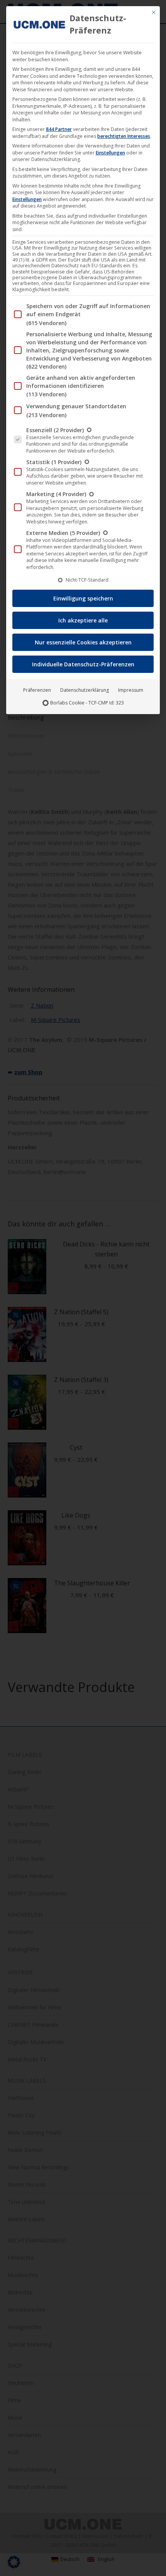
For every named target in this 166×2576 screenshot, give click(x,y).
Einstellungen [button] (110, 153)
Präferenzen (37, 690)
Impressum (131, 690)
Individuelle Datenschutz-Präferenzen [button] (83, 664)
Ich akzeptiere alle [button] (83, 620)
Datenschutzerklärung (85, 690)
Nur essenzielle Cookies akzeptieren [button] (83, 642)
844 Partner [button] (59, 129)
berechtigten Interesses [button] (124, 136)
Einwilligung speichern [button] (83, 598)
